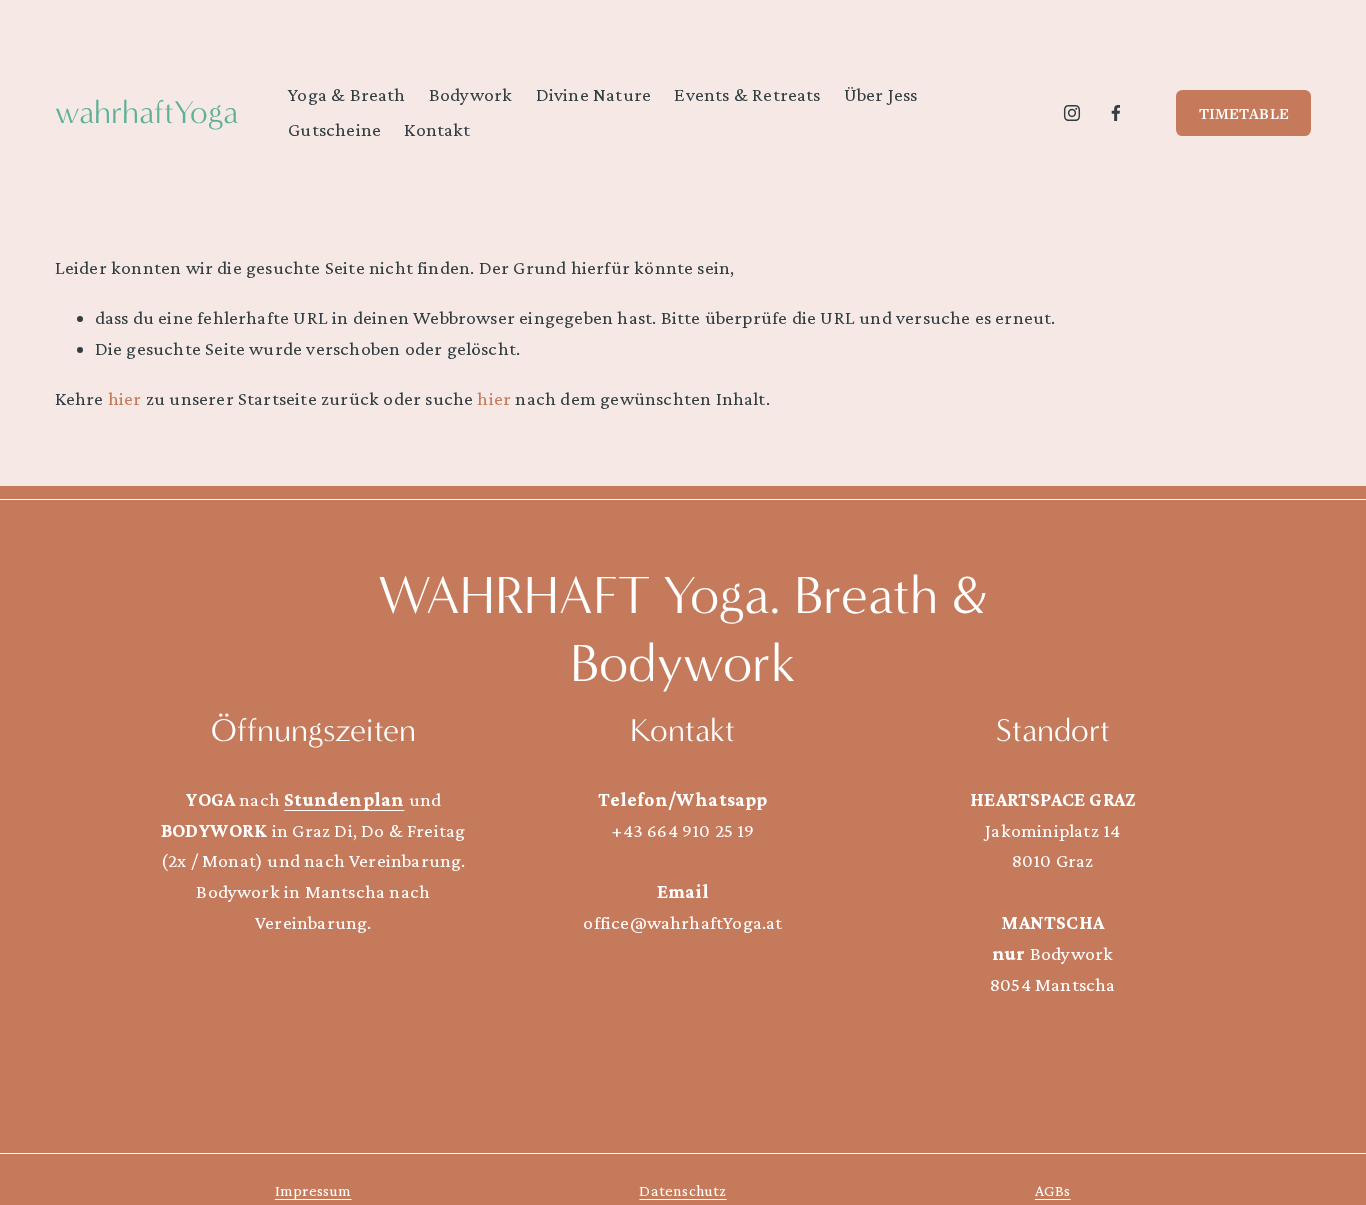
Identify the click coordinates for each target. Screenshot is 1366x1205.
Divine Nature (594, 94)
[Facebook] (1116, 113)
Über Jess (881, 94)
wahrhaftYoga (146, 112)
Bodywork (471, 94)
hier (125, 398)
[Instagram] (1072, 113)
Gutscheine (334, 129)
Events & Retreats (747, 94)
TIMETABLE (1244, 113)
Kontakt (437, 129)
